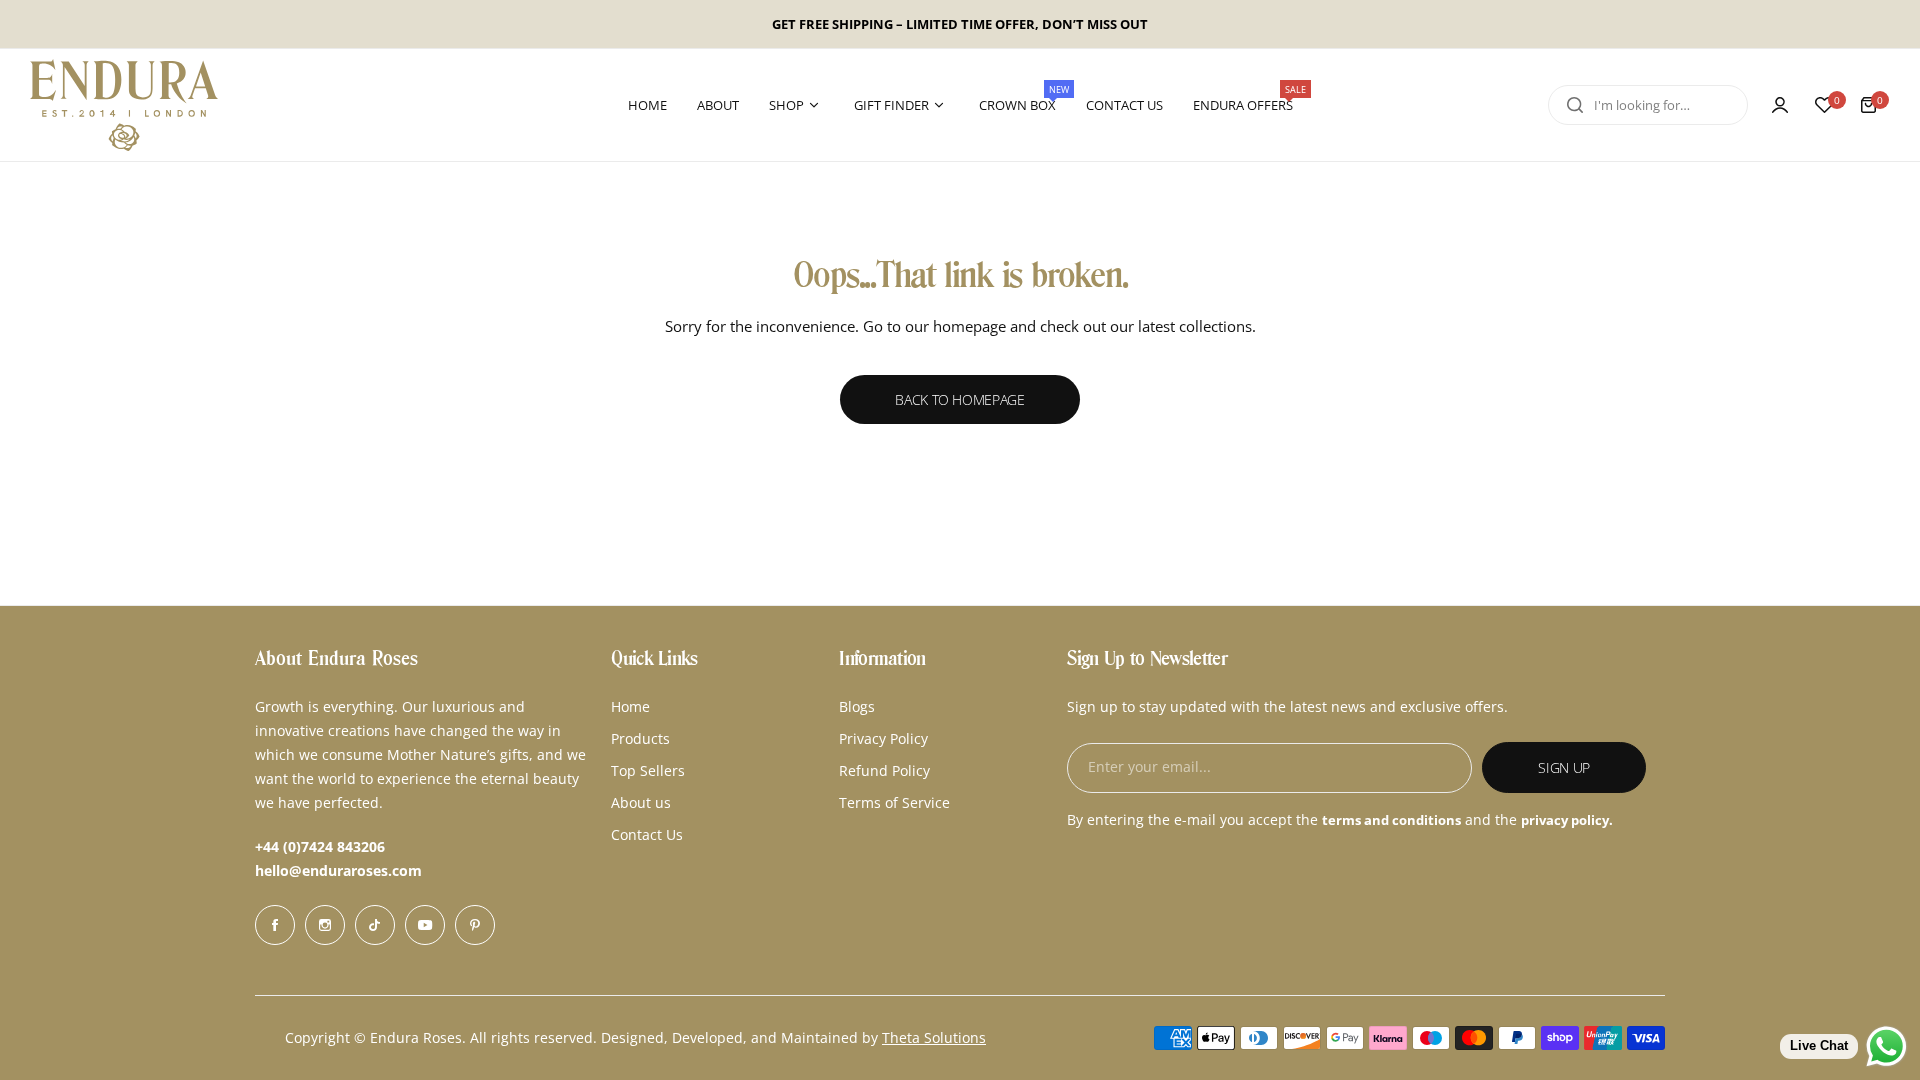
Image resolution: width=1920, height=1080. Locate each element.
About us (641, 802)
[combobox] (1648, 105)
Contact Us (647, 834)
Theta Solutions (934, 1037)
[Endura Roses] (124, 105)
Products (640, 738)
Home (630, 706)
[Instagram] (325, 925)
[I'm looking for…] (1575, 105)
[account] (1780, 105)
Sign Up (1564, 767)
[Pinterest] (475, 925)
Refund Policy (884, 770)
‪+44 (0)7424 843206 (320, 846)
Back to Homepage (960, 399)
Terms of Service (894, 802)
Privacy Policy (883, 738)
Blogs (857, 706)
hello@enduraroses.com (338, 870)
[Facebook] (275, 925)
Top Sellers (648, 770)
